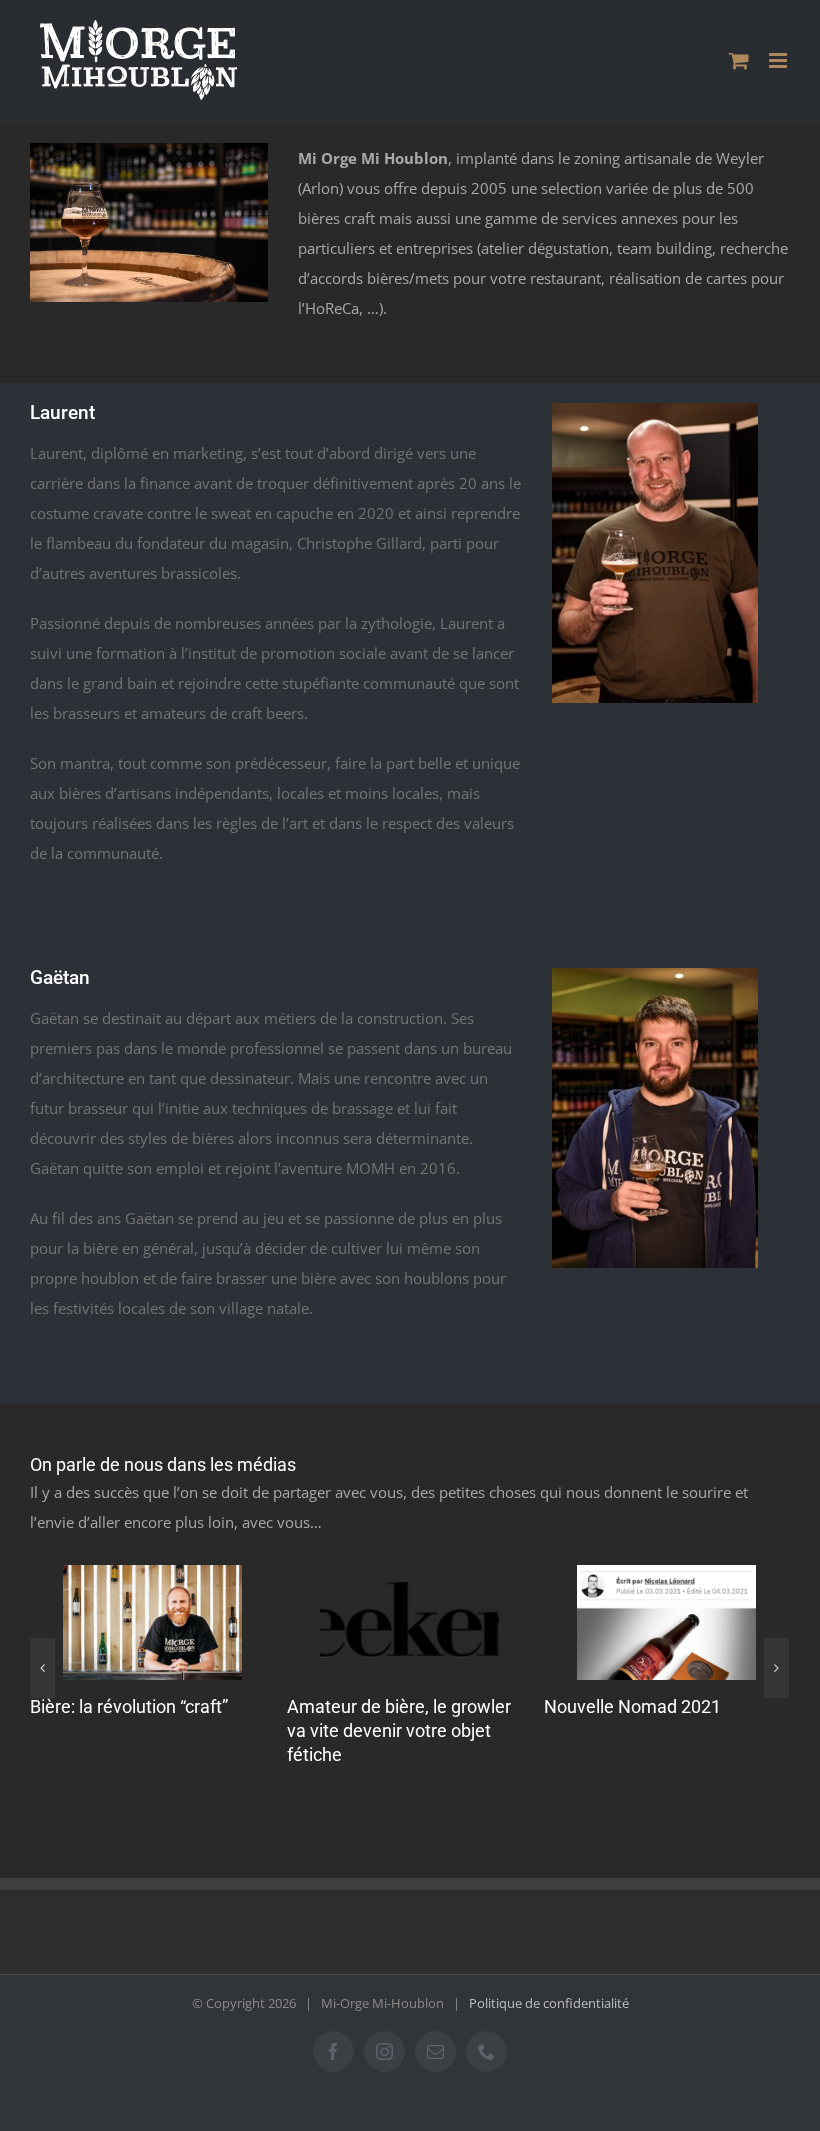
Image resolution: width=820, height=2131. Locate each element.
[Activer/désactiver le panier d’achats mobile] (739, 60)
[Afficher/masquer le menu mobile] (779, 60)
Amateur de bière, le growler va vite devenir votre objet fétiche (399, 1730)
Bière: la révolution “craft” (129, 1706)
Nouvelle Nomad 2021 (632, 1706)
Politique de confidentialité (549, 2003)
